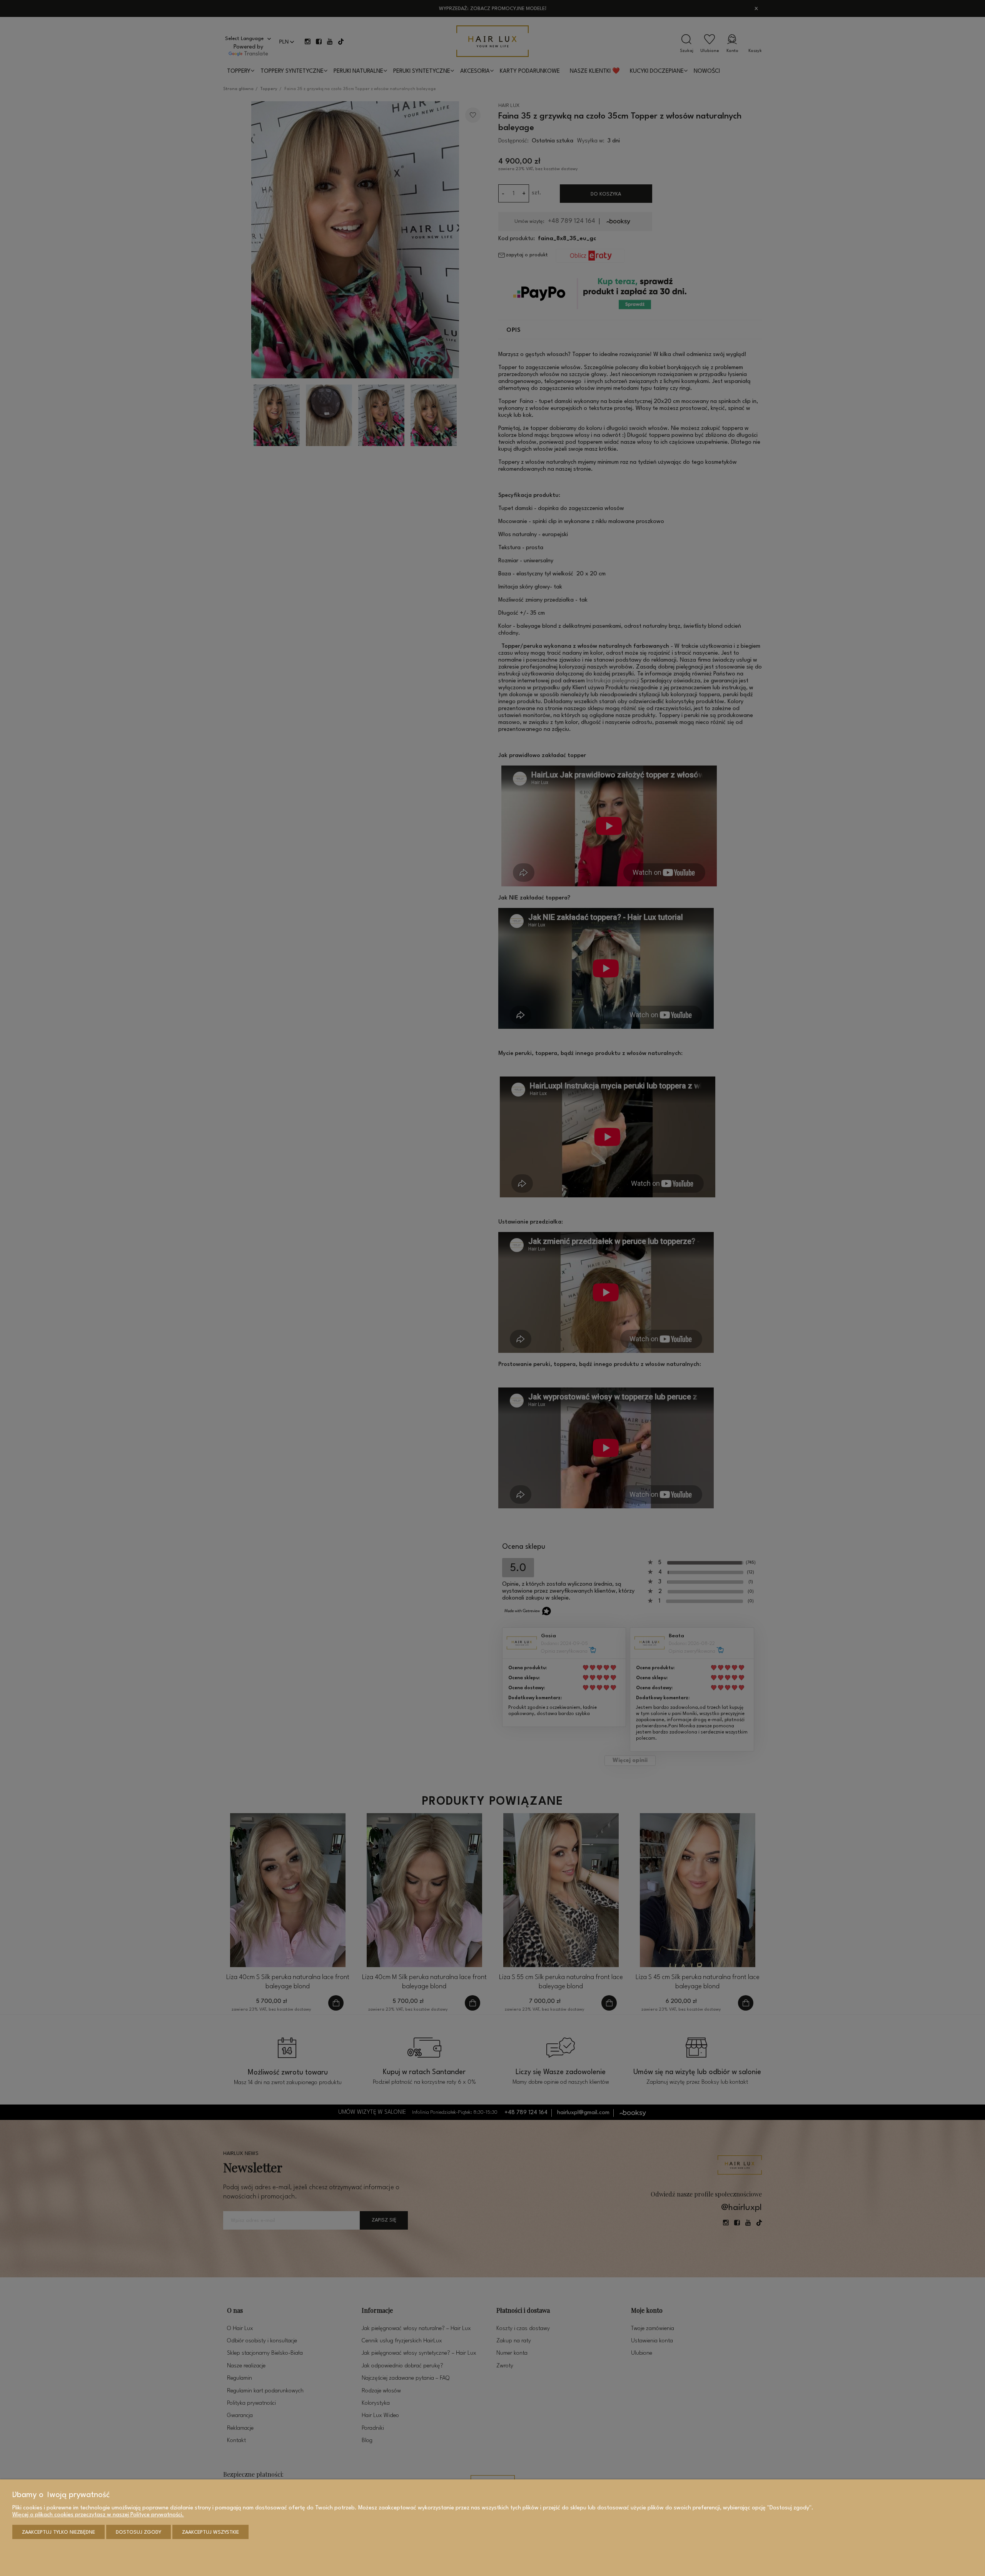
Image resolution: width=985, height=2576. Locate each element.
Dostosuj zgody (139, 2532)
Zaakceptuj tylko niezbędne (58, 2532)
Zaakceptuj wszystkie (210, 2532)
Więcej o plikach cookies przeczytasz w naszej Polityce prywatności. (98, 2515)
